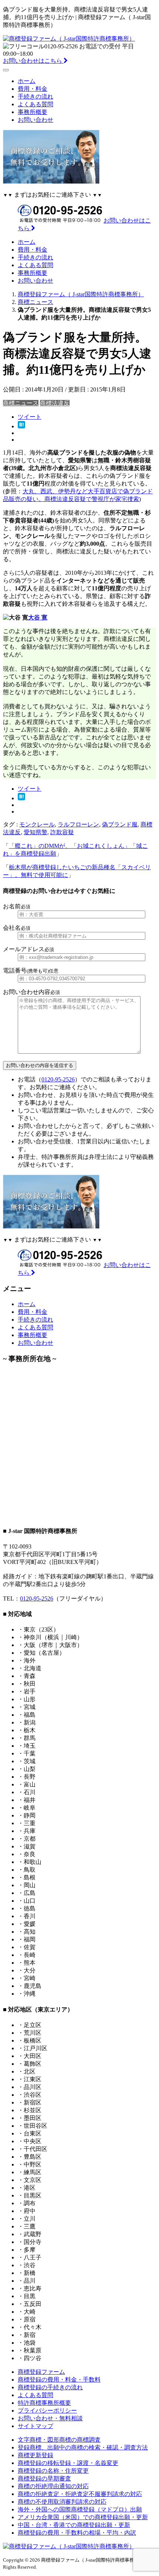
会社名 (17, 928)
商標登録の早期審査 (44, 2478)
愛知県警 (35, 832)
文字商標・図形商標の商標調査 (59, 2440)
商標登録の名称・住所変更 (53, 2471)
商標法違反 (55, 403)
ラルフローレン (78, 824)
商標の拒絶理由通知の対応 (53, 2486)
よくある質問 (35, 104)
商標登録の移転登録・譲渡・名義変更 (68, 2463)
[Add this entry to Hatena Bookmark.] (21, 426)
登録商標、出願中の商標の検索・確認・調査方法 (83, 2447)
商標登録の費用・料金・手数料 (59, 2380)
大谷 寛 (38, 617)
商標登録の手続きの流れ (50, 2387)
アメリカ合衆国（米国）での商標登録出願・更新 (83, 2517)
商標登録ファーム (41, 2372)
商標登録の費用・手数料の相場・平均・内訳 (77, 2533)
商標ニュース (21, 403)
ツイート (30, 417)
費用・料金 (33, 89)
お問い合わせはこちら (33, 61)
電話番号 (31, 971)
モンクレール (37, 824)
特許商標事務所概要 (44, 2403)
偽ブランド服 (120, 824)
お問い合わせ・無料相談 (50, 2418)
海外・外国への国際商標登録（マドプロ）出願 (80, 2509)
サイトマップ (35, 2426)
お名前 (17, 906)
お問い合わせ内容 (31, 992)
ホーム (27, 81)
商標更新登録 (35, 2455)
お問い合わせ (35, 120)
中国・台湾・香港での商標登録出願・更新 (74, 2525)
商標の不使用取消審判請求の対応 (62, 2502)
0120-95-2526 (58, 1079)
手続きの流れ (35, 96)
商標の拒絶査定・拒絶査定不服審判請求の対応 (80, 2494)
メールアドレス (28, 949)
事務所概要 (33, 112)
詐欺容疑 (62, 832)
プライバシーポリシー (47, 2411)
